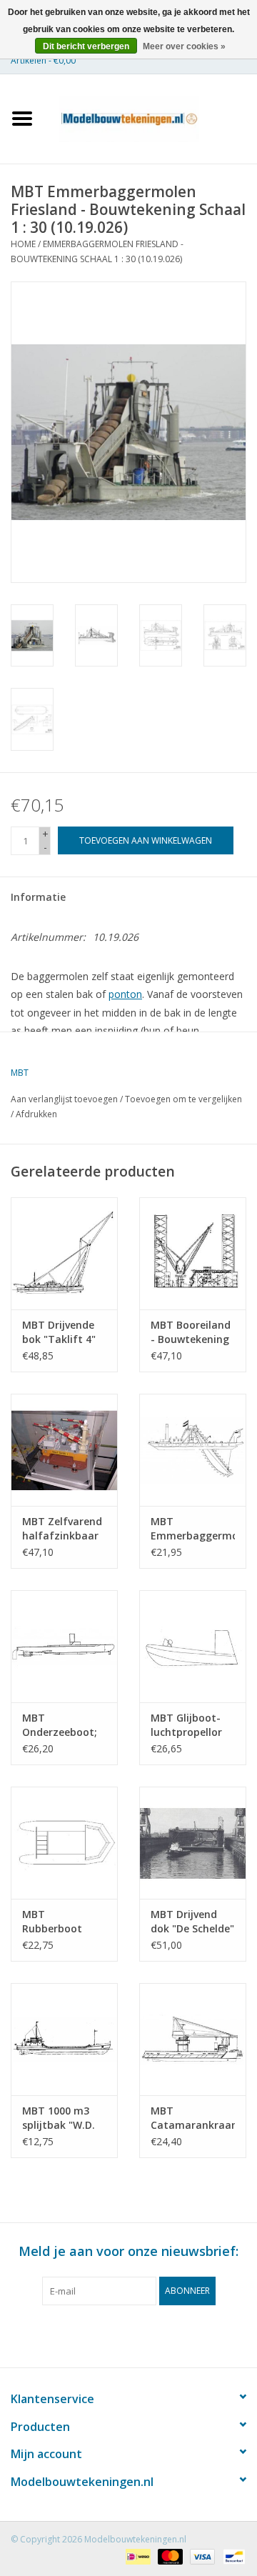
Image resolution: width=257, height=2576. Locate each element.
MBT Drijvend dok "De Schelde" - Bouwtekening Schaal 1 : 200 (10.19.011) (192, 1922)
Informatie (38, 897)
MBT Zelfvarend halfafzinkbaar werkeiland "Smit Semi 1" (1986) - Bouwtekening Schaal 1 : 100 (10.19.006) (62, 1529)
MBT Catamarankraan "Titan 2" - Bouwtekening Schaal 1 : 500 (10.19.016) (193, 2118)
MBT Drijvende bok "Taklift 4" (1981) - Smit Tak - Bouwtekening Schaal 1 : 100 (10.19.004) (59, 1332)
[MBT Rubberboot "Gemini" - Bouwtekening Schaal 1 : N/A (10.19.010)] (64, 1843)
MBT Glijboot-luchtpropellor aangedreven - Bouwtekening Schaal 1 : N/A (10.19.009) (187, 1725)
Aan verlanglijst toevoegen (64, 1099)
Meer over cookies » (184, 46)
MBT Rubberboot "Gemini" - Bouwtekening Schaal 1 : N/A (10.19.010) (58, 1922)
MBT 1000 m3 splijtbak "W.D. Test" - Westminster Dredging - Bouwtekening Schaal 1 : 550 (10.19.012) (59, 2118)
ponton (125, 994)
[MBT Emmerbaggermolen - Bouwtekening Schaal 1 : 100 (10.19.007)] (193, 1450)
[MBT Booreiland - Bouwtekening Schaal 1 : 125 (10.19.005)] (193, 1253)
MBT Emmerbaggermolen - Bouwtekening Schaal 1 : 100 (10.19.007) (193, 1529)
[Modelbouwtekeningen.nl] (151, 118)
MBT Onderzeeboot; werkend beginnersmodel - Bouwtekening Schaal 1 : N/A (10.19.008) (62, 1725)
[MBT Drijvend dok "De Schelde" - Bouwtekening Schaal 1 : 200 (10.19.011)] (193, 1843)
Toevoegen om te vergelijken (183, 1099)
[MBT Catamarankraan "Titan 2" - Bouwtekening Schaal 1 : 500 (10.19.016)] (193, 2039)
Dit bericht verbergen (86, 46)
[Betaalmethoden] (136, 2556)
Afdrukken (36, 1114)
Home (23, 244)
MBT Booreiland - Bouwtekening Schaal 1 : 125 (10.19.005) (191, 1332)
